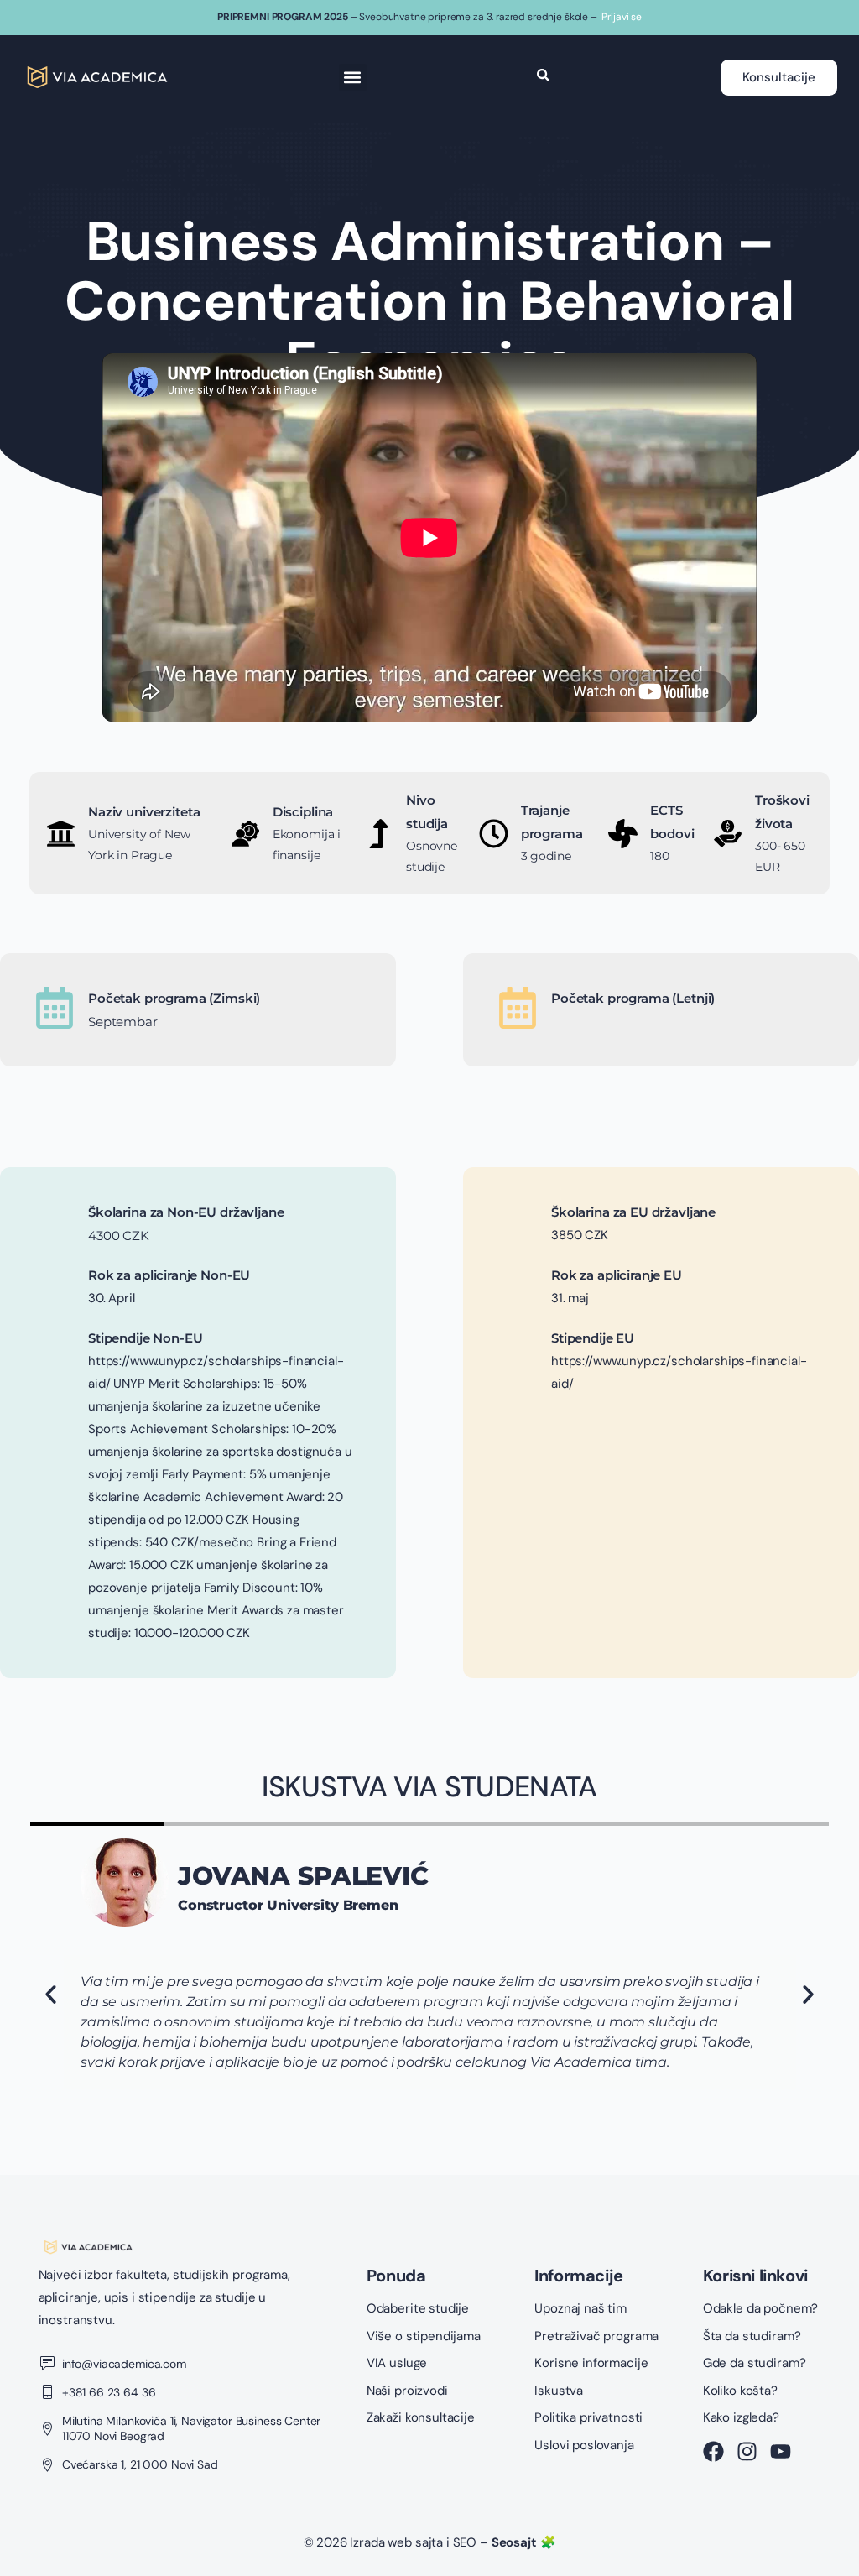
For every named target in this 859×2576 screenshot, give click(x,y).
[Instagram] (747, 2451)
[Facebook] (713, 2451)
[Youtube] (781, 2451)
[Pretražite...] (543, 77)
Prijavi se (622, 17)
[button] (353, 78)
